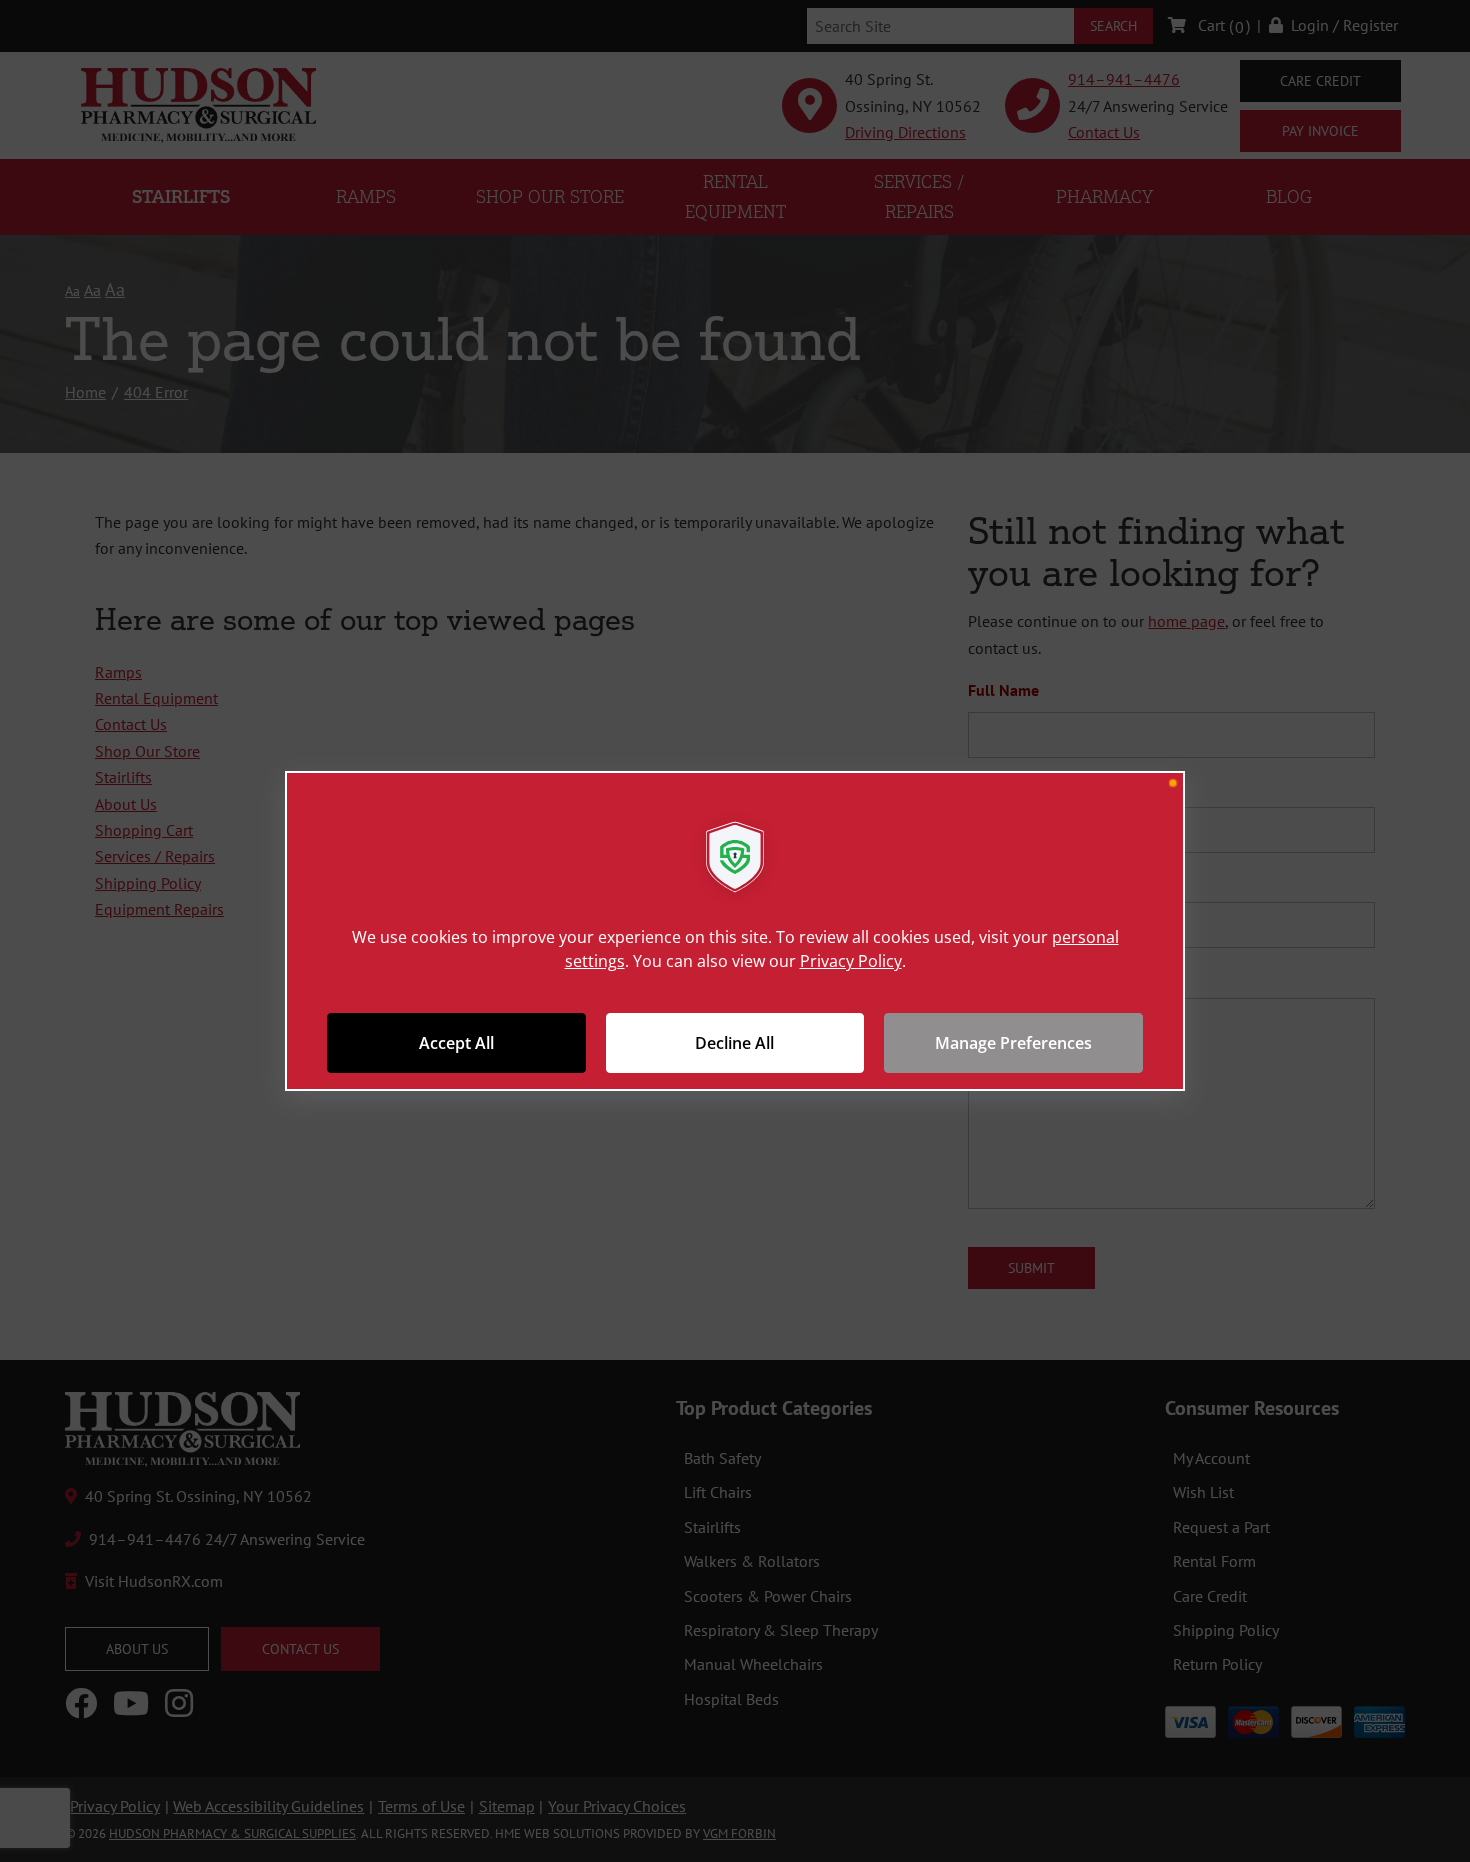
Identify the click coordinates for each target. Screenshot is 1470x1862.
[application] (735, 931)
